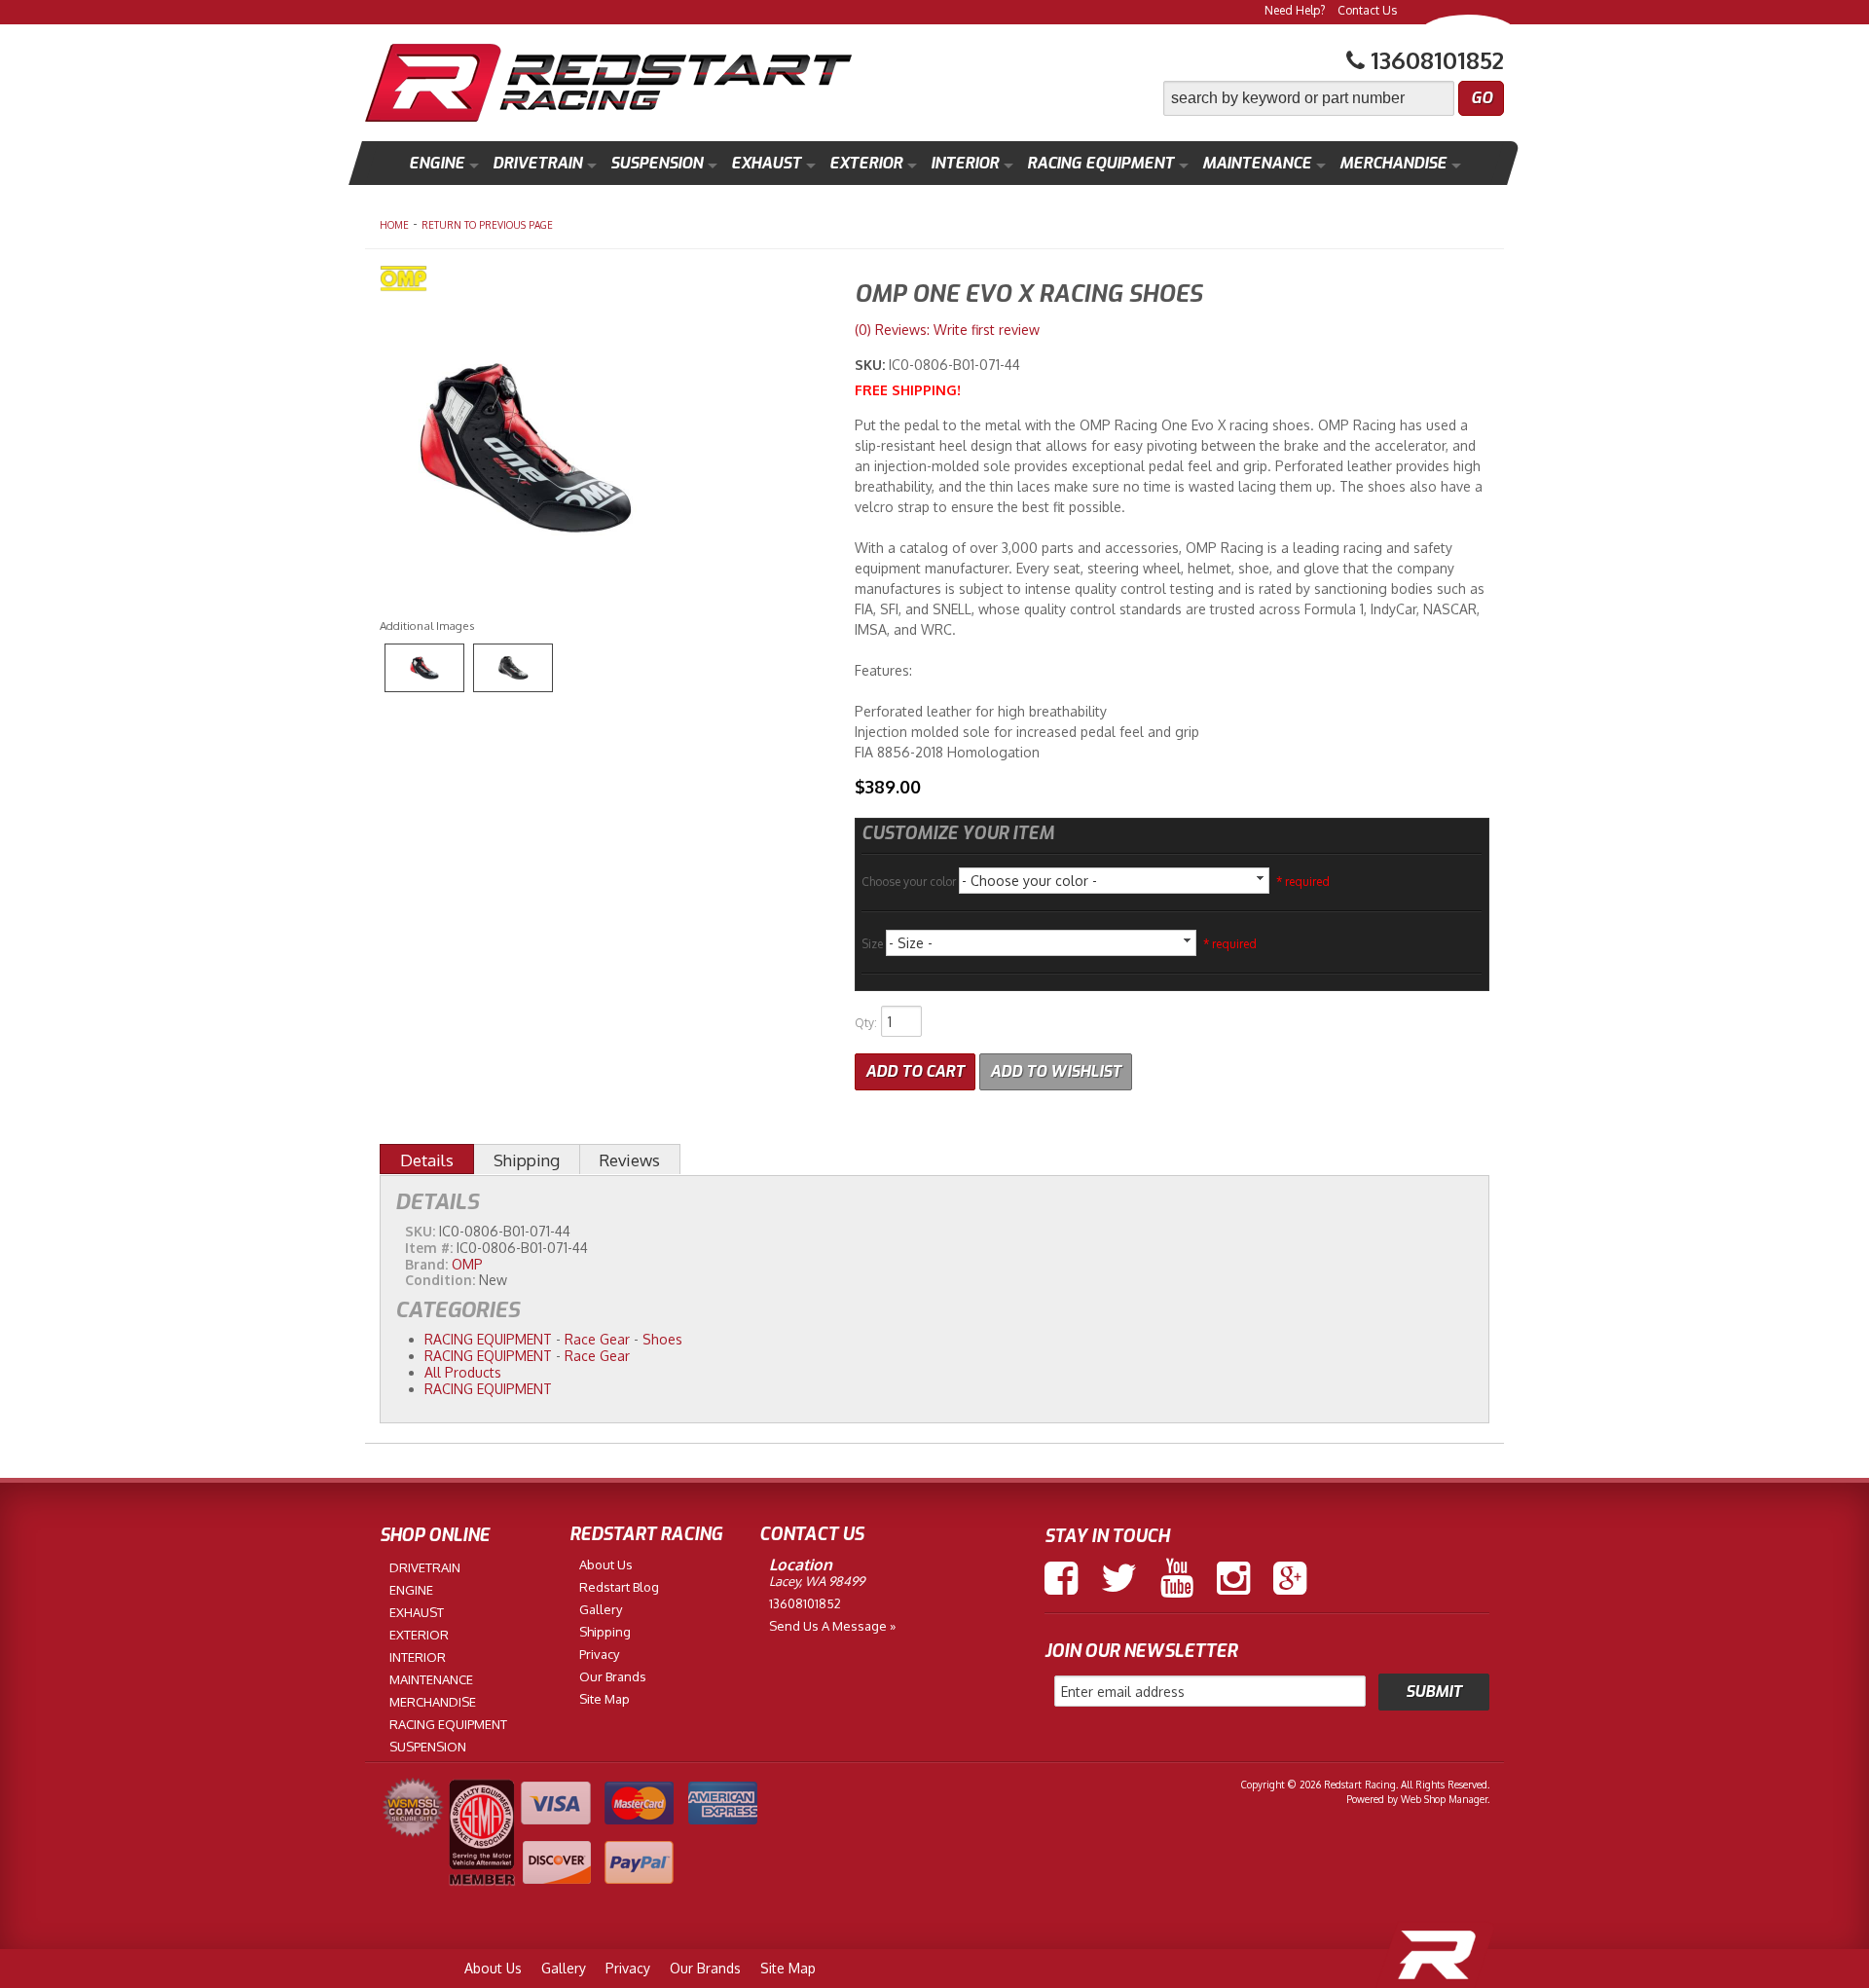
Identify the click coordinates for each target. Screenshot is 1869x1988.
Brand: (426, 1264)
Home (394, 225)
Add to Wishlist (1056, 1071)
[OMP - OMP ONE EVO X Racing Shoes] (603, 281)
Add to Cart (915, 1071)
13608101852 (805, 1603)
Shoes (662, 1339)
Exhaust (766, 163)
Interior (965, 163)
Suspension (657, 163)
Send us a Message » (832, 1626)
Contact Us (1367, 10)
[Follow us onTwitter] (1119, 1578)
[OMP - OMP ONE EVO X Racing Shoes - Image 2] (513, 668)
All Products (463, 1372)
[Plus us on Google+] (1290, 1578)
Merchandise (1393, 163)
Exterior (866, 163)
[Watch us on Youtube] (1177, 1578)
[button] (1334, 98)
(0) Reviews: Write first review (947, 330)
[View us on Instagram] (1233, 1578)
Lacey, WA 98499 (817, 1581)
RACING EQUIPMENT (488, 1339)
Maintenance (1257, 163)
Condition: (440, 1280)
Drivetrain (537, 163)
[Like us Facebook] (1061, 1578)
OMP (467, 1264)
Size (874, 944)
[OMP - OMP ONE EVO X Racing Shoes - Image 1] (424, 668)
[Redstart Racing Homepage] (608, 85)
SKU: (872, 365)
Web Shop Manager (1444, 1799)
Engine (437, 163)
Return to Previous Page (487, 225)
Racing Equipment (1100, 163)
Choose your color (910, 882)
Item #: (431, 1248)
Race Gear (597, 1339)
